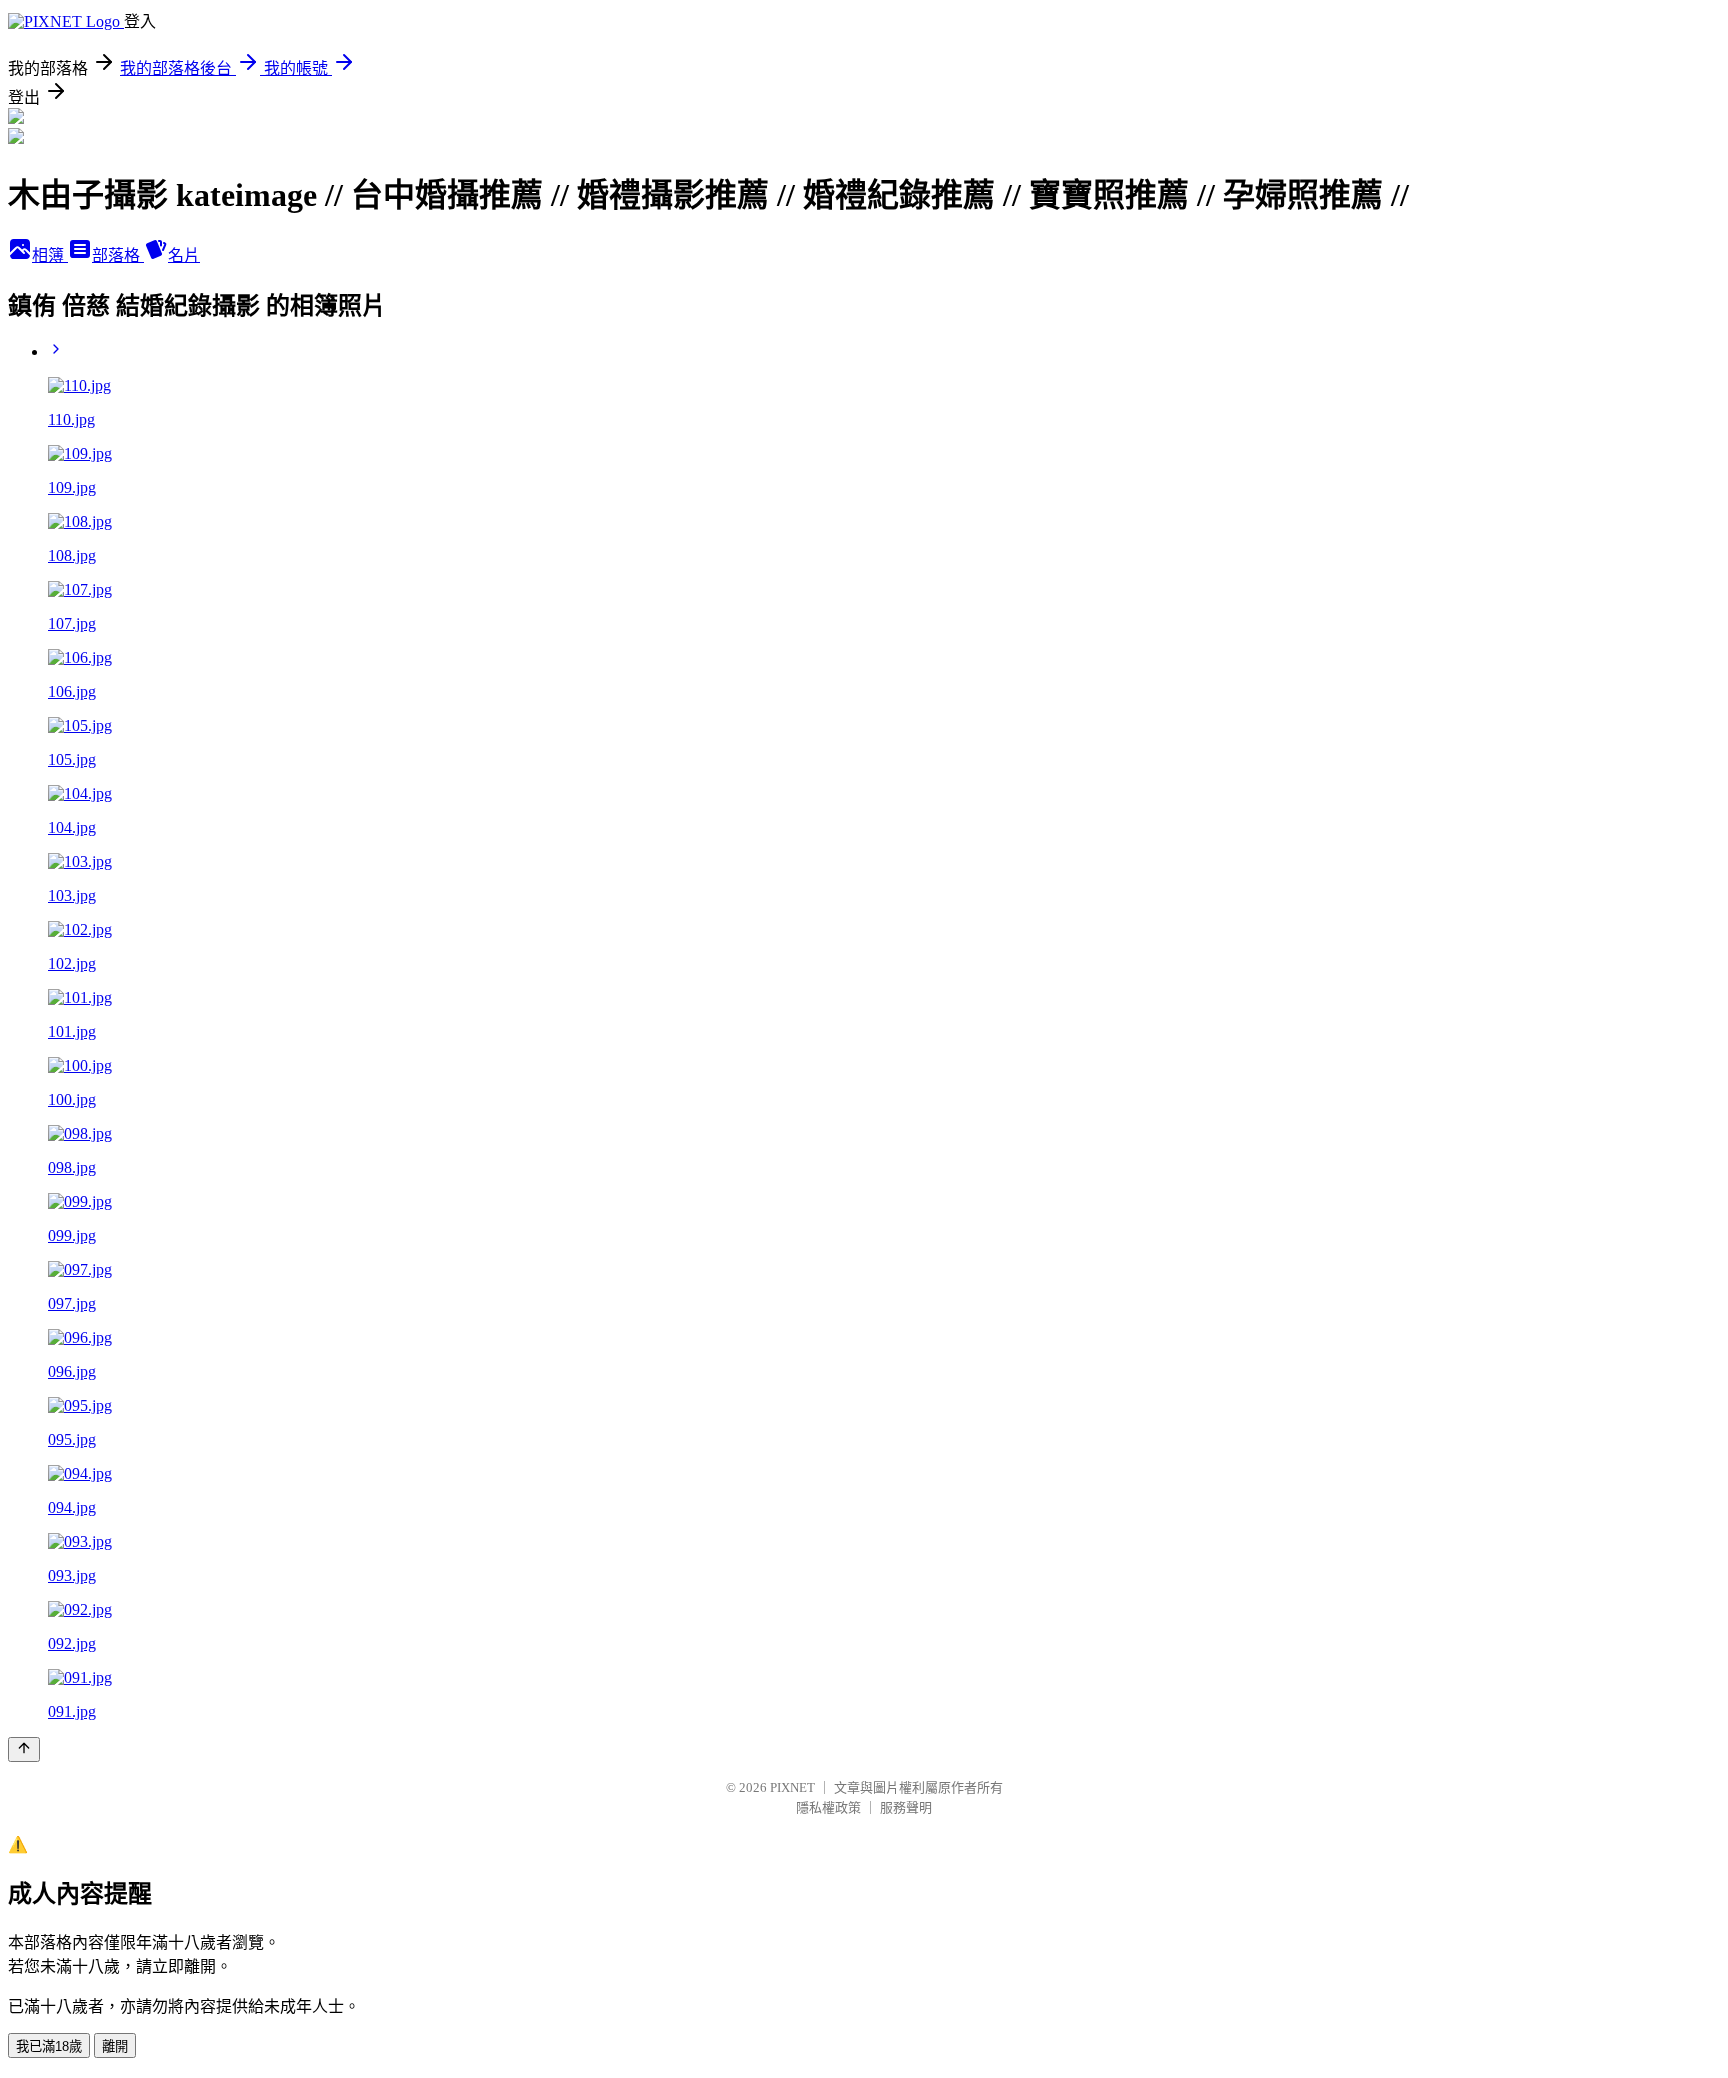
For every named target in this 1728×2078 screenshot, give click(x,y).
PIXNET (792, 1787)
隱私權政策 (828, 1807)
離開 (115, 2046)
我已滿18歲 (49, 2046)
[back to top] (24, 1749)
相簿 (50, 255)
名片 (184, 255)
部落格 (118, 255)
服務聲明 (906, 1807)
